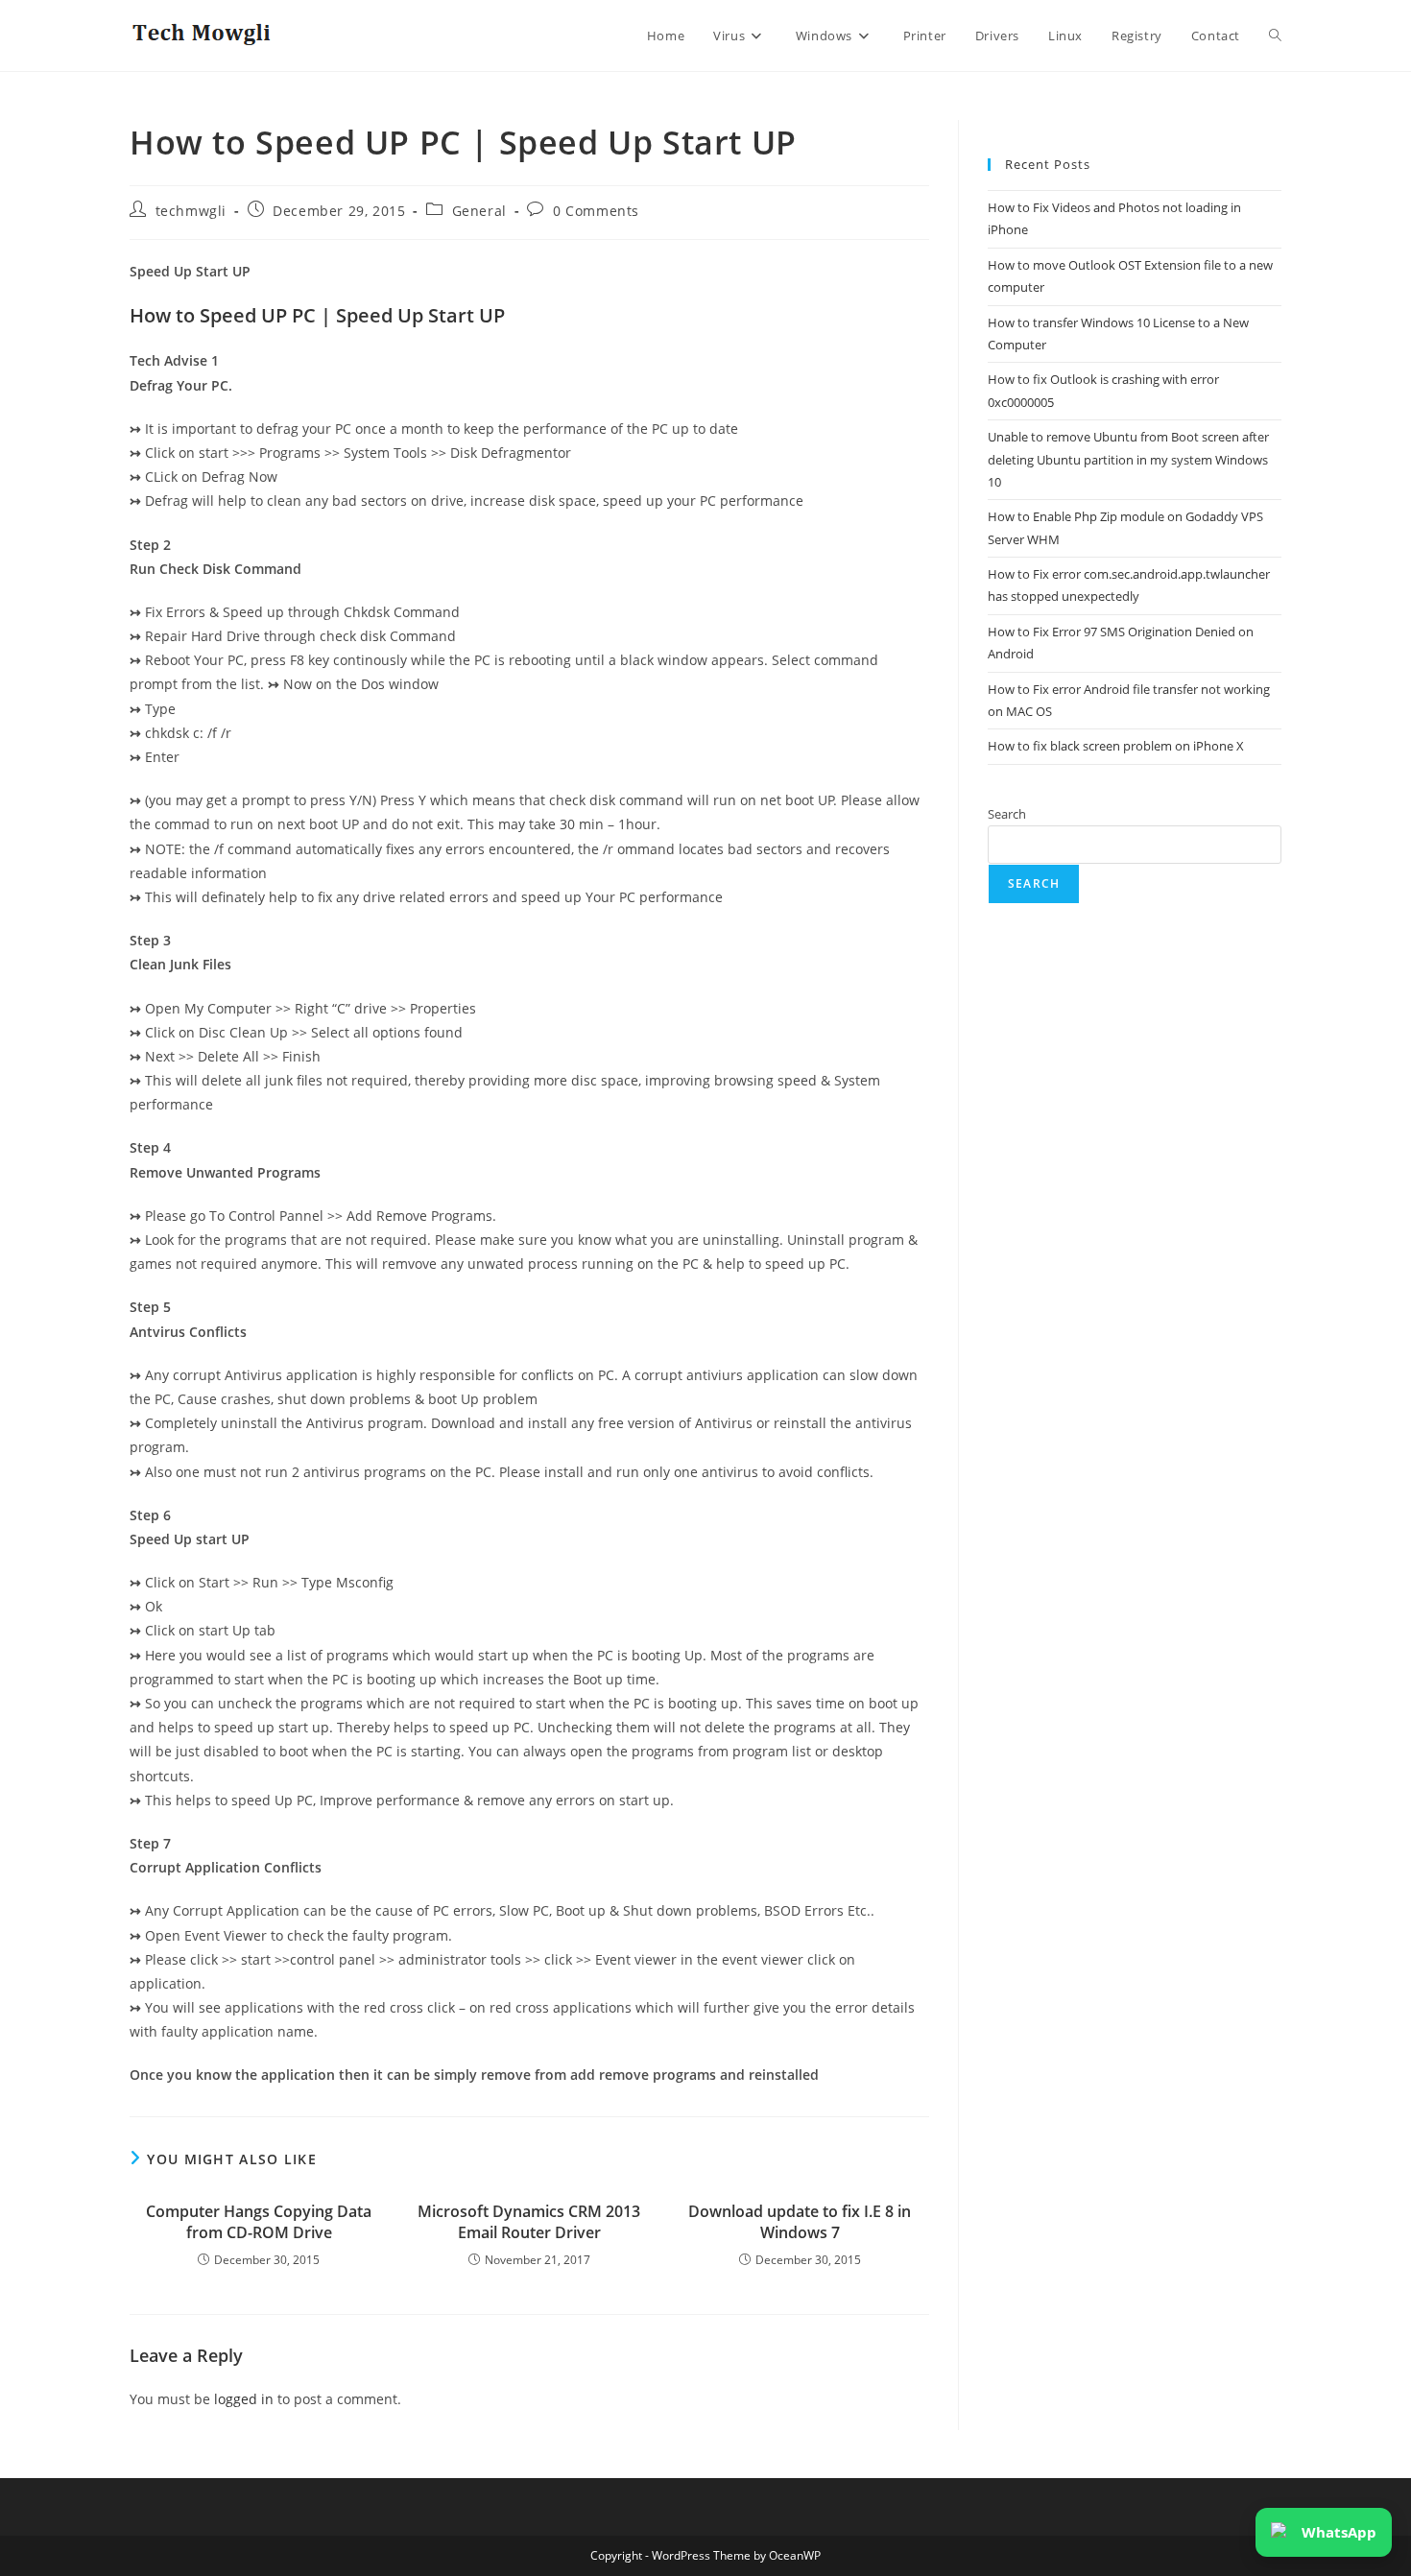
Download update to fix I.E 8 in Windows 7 (800, 2222)
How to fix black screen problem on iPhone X (1116, 746)
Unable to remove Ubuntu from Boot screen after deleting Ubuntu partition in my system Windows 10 (1128, 459)
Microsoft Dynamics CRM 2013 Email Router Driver (529, 2222)
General (479, 211)
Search (1007, 814)
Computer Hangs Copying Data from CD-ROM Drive (259, 2222)
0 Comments (596, 211)
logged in (244, 2399)
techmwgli (191, 211)
